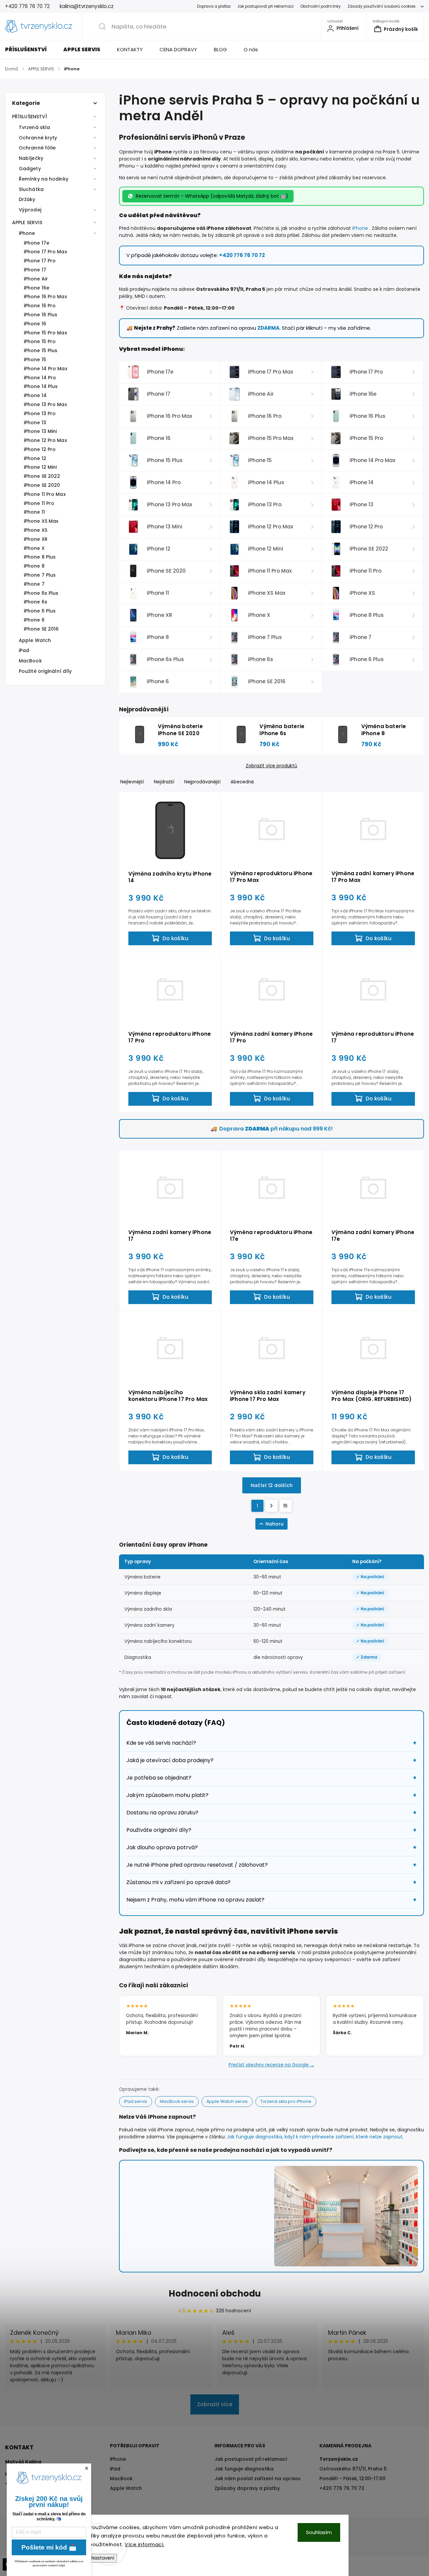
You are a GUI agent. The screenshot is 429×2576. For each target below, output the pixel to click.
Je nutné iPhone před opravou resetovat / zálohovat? (197, 1865)
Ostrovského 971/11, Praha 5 (353, 2469)
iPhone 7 (34, 584)
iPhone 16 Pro (40, 306)
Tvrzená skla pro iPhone (286, 2101)
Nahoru (274, 1524)
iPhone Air (36, 279)
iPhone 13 (35, 423)
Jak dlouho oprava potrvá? (162, 1847)
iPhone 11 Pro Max (45, 494)
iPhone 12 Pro (40, 449)
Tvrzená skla (34, 127)
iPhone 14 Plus (41, 386)
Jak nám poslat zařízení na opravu (257, 2478)
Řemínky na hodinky (44, 179)
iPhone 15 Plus (41, 350)
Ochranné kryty (38, 138)
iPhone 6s (36, 602)
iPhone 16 (35, 324)
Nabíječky (31, 158)
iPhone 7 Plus (40, 575)
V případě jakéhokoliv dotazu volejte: (196, 255)
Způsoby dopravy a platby (247, 2488)
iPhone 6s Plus (41, 593)
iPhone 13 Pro (40, 413)
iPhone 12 (35, 458)
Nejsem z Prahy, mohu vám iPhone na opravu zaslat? (195, 1900)
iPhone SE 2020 (42, 485)
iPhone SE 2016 (41, 629)
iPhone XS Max (41, 521)
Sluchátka (31, 189)
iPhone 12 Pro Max (45, 440)
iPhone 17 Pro (40, 261)
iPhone (27, 233)
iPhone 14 (35, 395)
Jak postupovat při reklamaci (265, 6)
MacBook (30, 661)
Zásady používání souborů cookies (382, 6)
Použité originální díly (45, 671)
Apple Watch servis (227, 2101)
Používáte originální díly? (159, 1830)
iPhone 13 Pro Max (45, 404)
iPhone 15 (35, 360)
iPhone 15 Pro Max (45, 333)
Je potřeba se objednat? (159, 1778)
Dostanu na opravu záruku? (162, 1813)
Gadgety (30, 169)
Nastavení (103, 2558)
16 (285, 1506)
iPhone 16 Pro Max (45, 297)
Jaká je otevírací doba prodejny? (170, 1760)
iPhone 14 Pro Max (46, 369)
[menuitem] (30, 50)
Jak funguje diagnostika (244, 2469)
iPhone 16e (37, 288)
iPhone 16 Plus (41, 315)
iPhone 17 (35, 270)
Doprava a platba (214, 6)
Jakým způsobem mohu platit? (167, 1795)
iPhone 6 (34, 620)
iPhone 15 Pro (40, 341)
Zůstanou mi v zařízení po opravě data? (178, 1882)
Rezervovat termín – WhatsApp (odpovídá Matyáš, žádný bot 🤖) (212, 196)
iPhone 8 (34, 566)
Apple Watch (35, 640)
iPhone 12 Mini (40, 467)
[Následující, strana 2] (271, 1506)
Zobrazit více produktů (271, 766)
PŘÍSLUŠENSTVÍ (29, 117)
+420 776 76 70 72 (342, 2488)
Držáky (27, 199)
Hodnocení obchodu (215, 2294)
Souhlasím (319, 2532)
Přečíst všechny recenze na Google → (271, 2065)
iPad (24, 650)
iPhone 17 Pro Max (45, 252)
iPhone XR (36, 539)
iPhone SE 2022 (42, 476)
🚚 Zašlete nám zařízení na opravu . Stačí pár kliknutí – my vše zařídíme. (249, 328)
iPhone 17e (37, 243)
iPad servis (136, 2101)
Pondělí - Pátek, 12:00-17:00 (352, 2478)
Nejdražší (164, 782)
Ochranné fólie (37, 148)
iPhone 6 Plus (40, 611)
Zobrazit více (215, 2404)
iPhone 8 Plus (40, 557)
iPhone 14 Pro (40, 378)
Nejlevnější (132, 782)
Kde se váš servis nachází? (161, 1743)
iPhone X (34, 548)
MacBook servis (177, 2101)
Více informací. (145, 2544)
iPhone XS (36, 530)
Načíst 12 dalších (272, 1485)
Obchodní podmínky (321, 6)
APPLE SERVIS (27, 222)
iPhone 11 (34, 512)
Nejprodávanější (202, 782)
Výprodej (30, 210)
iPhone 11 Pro (39, 503)
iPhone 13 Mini (40, 431)
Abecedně (242, 782)
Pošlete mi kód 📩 (49, 2547)
